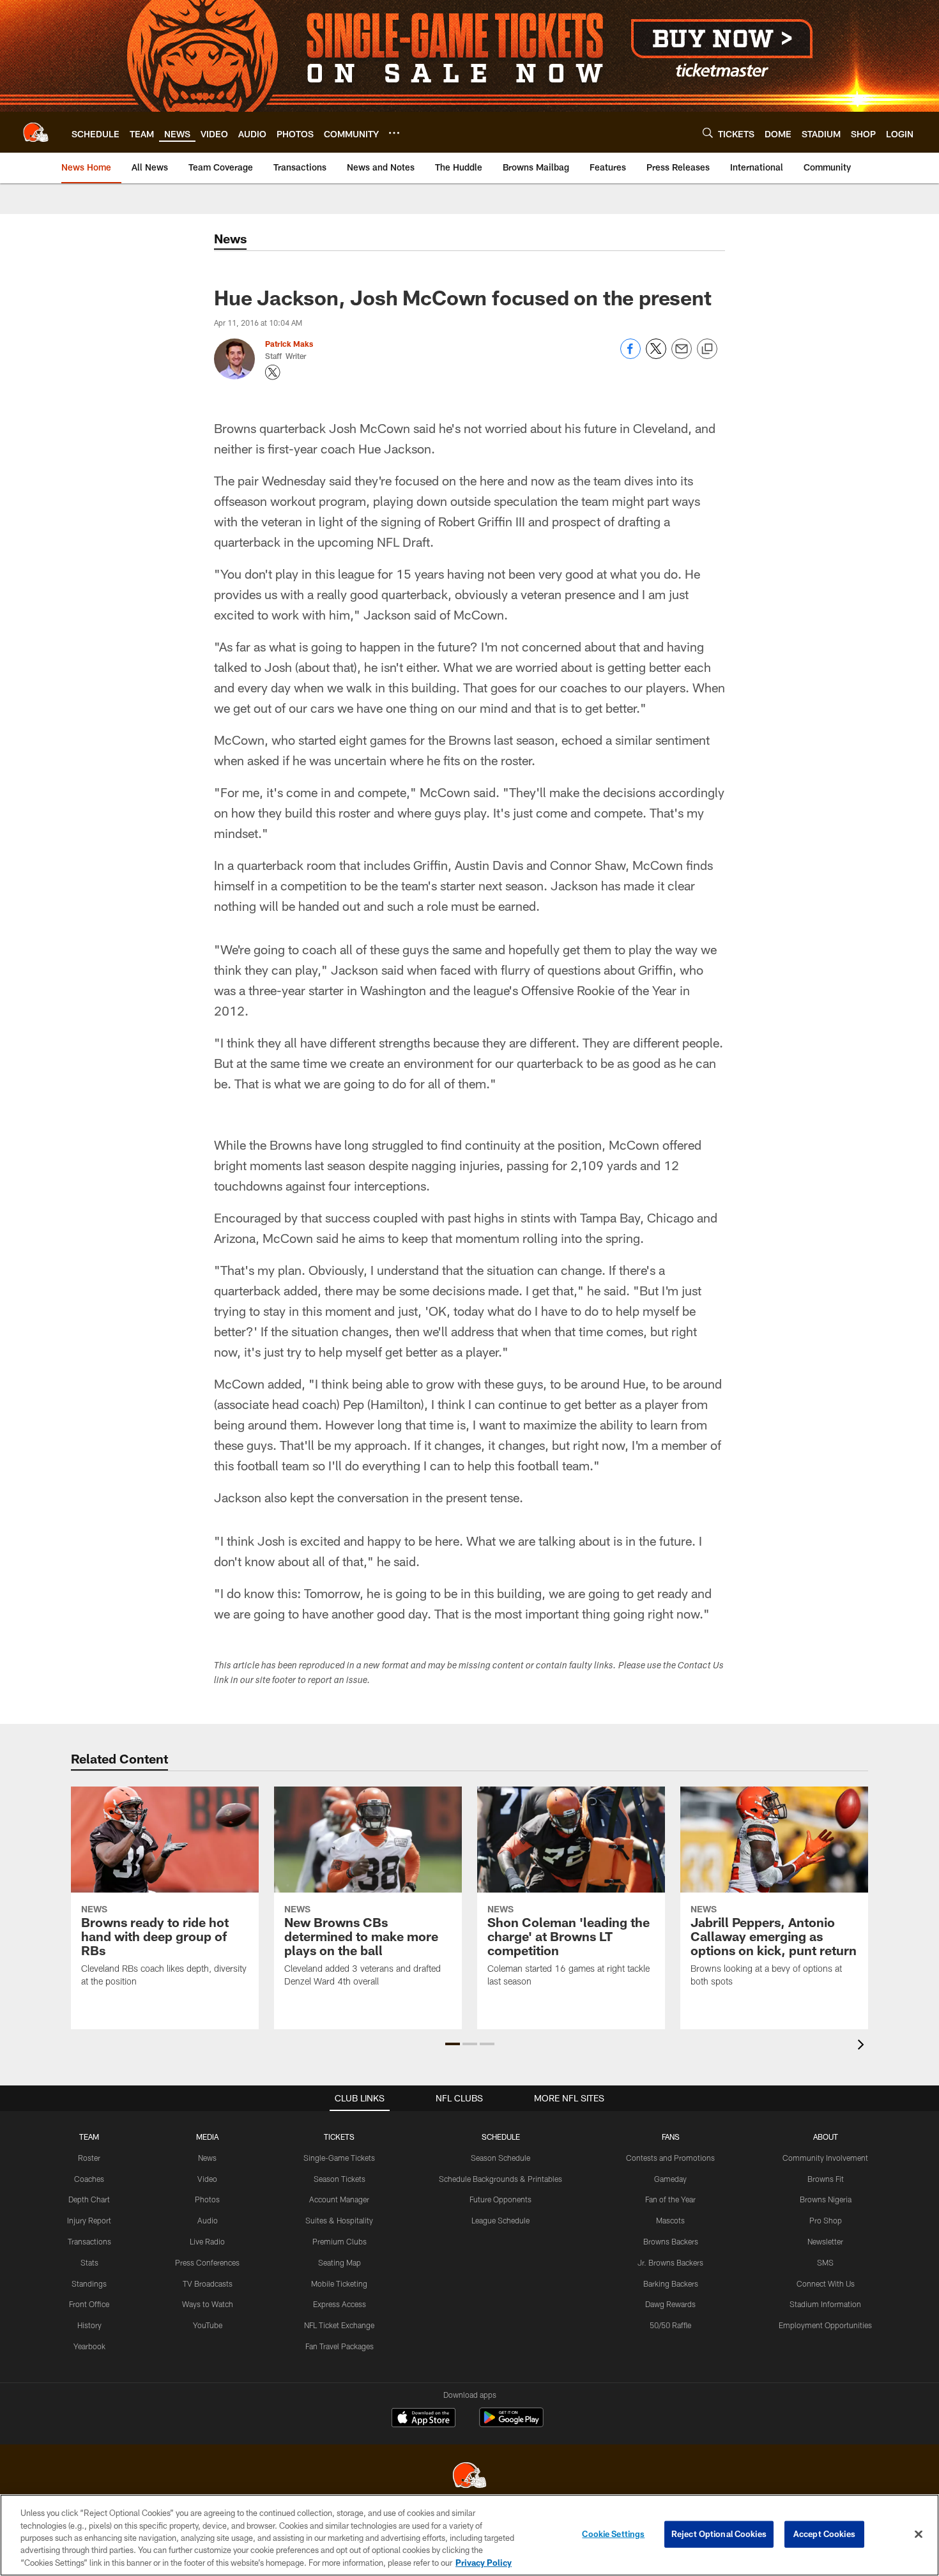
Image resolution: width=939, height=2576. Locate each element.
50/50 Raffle (670, 2325)
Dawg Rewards (670, 2304)
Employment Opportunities (825, 2325)
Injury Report (89, 2220)
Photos (207, 2199)
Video (207, 2179)
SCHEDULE (501, 2137)
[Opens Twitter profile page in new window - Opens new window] (273, 372)
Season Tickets (340, 2179)
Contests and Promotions (670, 2158)
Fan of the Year (670, 2199)
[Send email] (682, 355)
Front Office (89, 2304)
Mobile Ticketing (339, 2283)
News (207, 2158)
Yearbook (89, 2346)
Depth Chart (89, 2199)
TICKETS (339, 2137)
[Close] (919, 2534)
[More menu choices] (394, 133)
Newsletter (825, 2241)
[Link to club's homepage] (36, 132)
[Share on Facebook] (630, 355)
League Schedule (500, 2220)
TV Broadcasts (208, 2283)
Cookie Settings (613, 2534)
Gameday (670, 2179)
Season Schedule (500, 2158)
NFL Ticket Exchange (339, 2325)
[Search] (708, 133)
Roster (89, 2158)
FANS (671, 2137)
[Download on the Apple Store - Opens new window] (424, 2419)
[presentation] (863, 2046)
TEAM (89, 2137)
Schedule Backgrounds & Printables (500, 2179)
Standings (89, 2283)
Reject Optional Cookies (719, 2534)
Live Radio (207, 2241)
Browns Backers (671, 2241)
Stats (89, 2262)
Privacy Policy (484, 2563)
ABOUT (826, 2137)
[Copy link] (707, 349)
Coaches (89, 2179)
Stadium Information (825, 2304)
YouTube (208, 2325)
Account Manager (339, 2199)
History (89, 2325)
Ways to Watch (208, 2304)
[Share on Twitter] (656, 355)
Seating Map (340, 2262)
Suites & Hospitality (339, 2220)
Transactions (89, 2241)
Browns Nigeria (826, 2199)
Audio (208, 2220)
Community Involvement (825, 2158)
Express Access (340, 2304)
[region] (469, 2535)
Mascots (670, 2220)
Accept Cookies (824, 2534)
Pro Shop (826, 2220)
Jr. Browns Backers (670, 2262)
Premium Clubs (340, 2241)
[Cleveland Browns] (469, 2477)
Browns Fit (826, 2179)
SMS (825, 2262)
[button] (453, 2044)
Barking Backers (671, 2283)
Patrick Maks (289, 344)
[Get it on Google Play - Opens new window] (511, 2424)
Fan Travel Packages (340, 2346)
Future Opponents (500, 2199)
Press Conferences (207, 2262)
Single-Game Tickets (339, 2158)
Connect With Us (826, 2283)
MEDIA (207, 2137)
